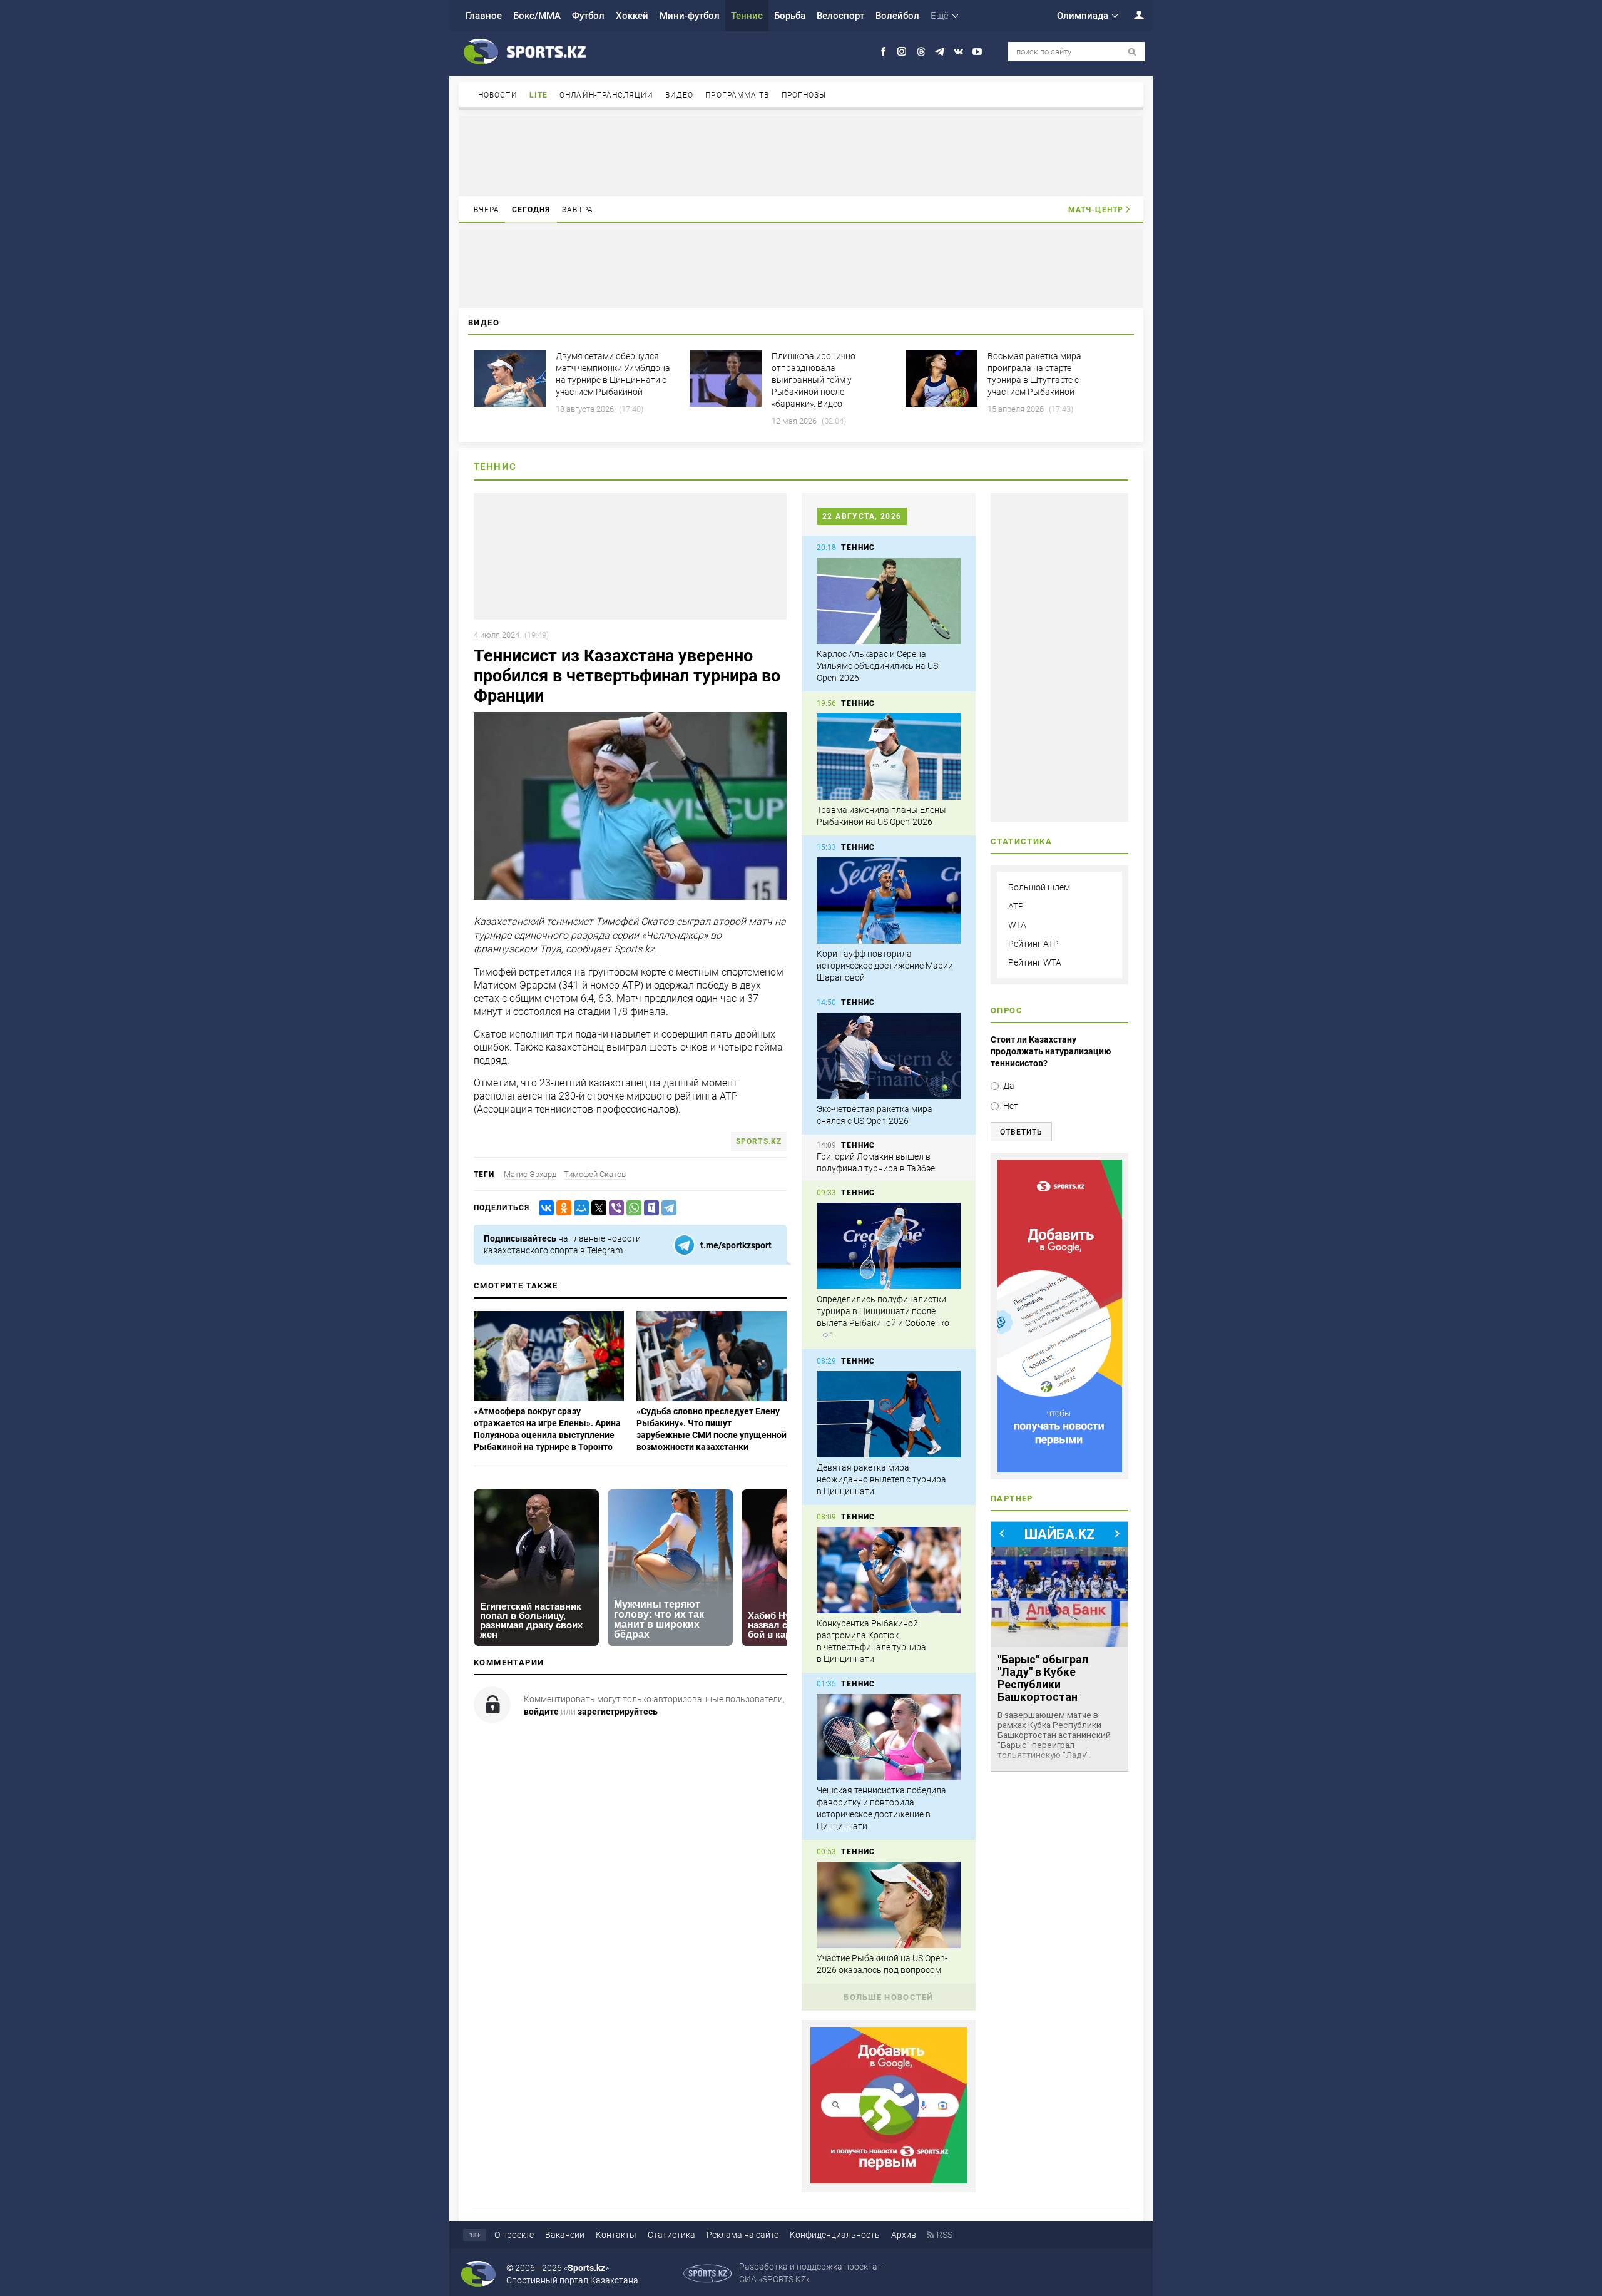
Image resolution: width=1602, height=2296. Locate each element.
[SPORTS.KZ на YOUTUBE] (977, 52)
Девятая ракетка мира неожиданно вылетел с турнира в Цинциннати (881, 1479)
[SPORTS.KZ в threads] (921, 52)
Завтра (578, 210)
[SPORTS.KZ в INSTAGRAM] (902, 52)
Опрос (1007, 1010)
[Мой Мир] (579, 1208)
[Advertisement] (801, 155)
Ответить (1021, 1132)
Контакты (616, 2235)
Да (1009, 1086)
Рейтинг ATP (1033, 944)
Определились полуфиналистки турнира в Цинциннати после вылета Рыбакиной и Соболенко (883, 1311)
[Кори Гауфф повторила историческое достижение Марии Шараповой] (889, 901)
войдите (541, 1712)
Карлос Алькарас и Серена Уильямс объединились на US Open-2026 (877, 666)
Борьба (790, 16)
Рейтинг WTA (1035, 962)
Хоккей (632, 16)
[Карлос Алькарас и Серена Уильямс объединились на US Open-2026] (889, 601)
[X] (596, 1208)
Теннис (747, 16)
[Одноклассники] (561, 1208)
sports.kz (759, 1141)
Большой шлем (1039, 887)
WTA (1017, 925)
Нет (1011, 1106)
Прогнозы (804, 95)
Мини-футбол (690, 16)
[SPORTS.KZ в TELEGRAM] (940, 52)
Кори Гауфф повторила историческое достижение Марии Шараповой (885, 966)
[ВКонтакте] (544, 1208)
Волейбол (897, 16)
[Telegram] (666, 1208)
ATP (1016, 906)
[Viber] (614, 1208)
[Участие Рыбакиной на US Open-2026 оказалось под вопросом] (889, 1905)
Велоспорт (840, 16)
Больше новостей (889, 1997)
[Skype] (649, 1208)
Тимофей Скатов (595, 1174)
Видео (680, 95)
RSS (945, 2235)
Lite (538, 95)
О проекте (514, 2235)
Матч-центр (1096, 210)
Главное (484, 16)
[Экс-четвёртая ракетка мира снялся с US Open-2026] (889, 1056)
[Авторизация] (1132, 15)
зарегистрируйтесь (618, 1712)
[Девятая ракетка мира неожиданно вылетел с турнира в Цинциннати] (889, 1414)
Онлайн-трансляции (606, 95)
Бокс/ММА (537, 16)
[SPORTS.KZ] (1059, 1316)
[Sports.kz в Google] (889, 2180)
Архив (904, 2235)
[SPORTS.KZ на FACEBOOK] (883, 52)
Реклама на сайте (742, 2235)
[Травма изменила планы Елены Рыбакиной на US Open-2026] (889, 757)
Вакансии (565, 2235)
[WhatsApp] (631, 1208)
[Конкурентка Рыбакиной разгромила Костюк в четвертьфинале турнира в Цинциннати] (889, 1570)
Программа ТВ (737, 95)
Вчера (487, 210)
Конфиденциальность (835, 2235)
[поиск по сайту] (1132, 52)
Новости (498, 95)
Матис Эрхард (530, 1174)
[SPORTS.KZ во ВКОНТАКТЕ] (958, 52)
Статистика (671, 2235)
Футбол (588, 16)
